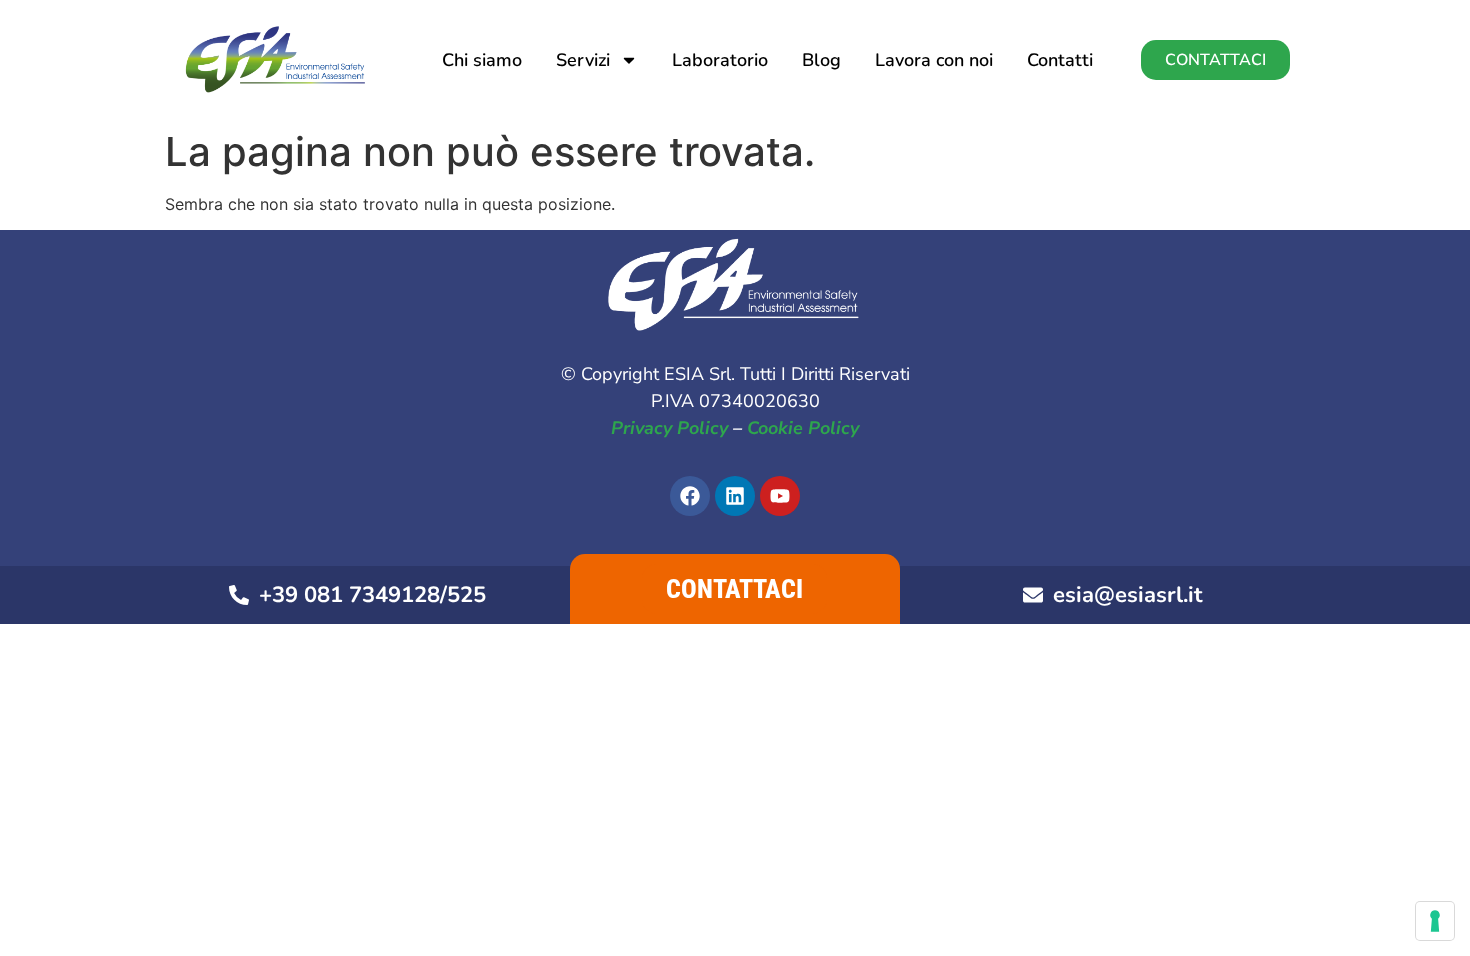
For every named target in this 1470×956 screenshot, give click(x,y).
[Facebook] (690, 496)
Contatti (1060, 60)
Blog (821, 60)
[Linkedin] (735, 496)
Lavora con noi (934, 60)
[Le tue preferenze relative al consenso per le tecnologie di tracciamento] (1435, 921)
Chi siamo (482, 60)
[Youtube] (780, 496)
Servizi (583, 60)
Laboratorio (720, 60)
